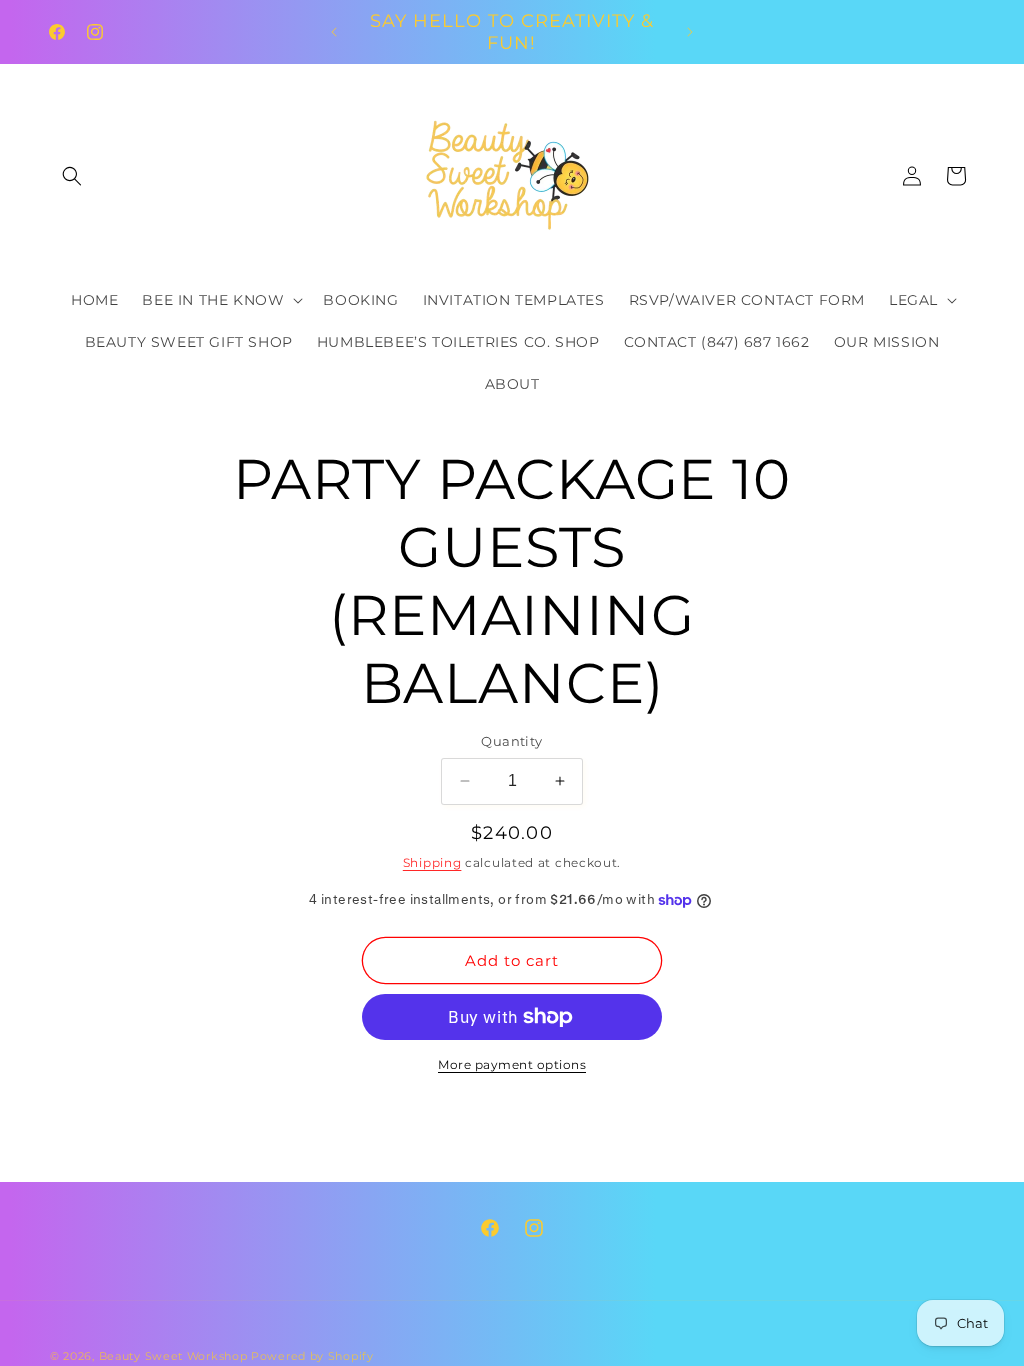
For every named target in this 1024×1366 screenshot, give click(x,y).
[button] (72, 176)
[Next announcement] (690, 32)
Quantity (511, 741)
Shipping (432, 862)
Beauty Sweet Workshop (173, 1356)
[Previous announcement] (334, 32)
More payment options (512, 1064)
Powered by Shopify (312, 1356)
